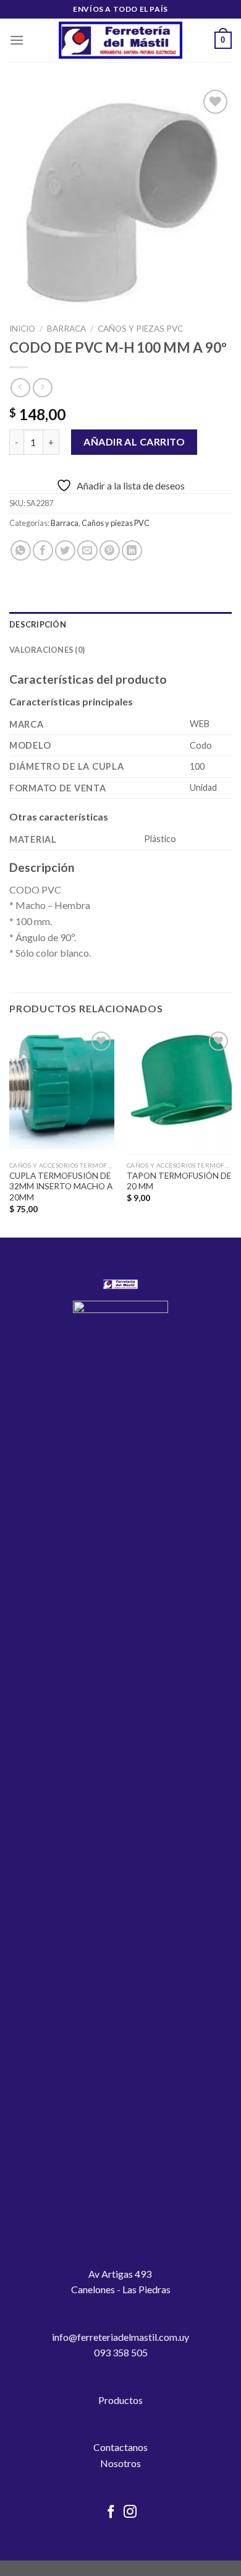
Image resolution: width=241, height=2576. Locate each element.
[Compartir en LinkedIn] (132, 550)
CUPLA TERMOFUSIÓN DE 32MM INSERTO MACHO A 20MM (61, 1187)
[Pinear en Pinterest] (110, 550)
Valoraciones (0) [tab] (47, 650)
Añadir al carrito (134, 442)
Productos (120, 2400)
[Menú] (17, 40)
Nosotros (120, 2463)
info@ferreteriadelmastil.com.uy (120, 2337)
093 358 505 (121, 2352)
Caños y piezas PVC (140, 329)
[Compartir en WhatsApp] (21, 550)
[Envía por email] (87, 550)
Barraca (66, 329)
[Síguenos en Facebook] (111, 2513)
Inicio (22, 329)
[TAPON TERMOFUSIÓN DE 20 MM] (179, 1092)
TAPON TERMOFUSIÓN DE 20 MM (179, 1181)
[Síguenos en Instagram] (130, 2513)
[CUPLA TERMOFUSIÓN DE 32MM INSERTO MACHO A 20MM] (62, 1092)
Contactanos (120, 2447)
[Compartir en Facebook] (43, 550)
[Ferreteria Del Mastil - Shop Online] (120, 41)
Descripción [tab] (38, 624)
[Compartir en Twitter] (65, 550)
